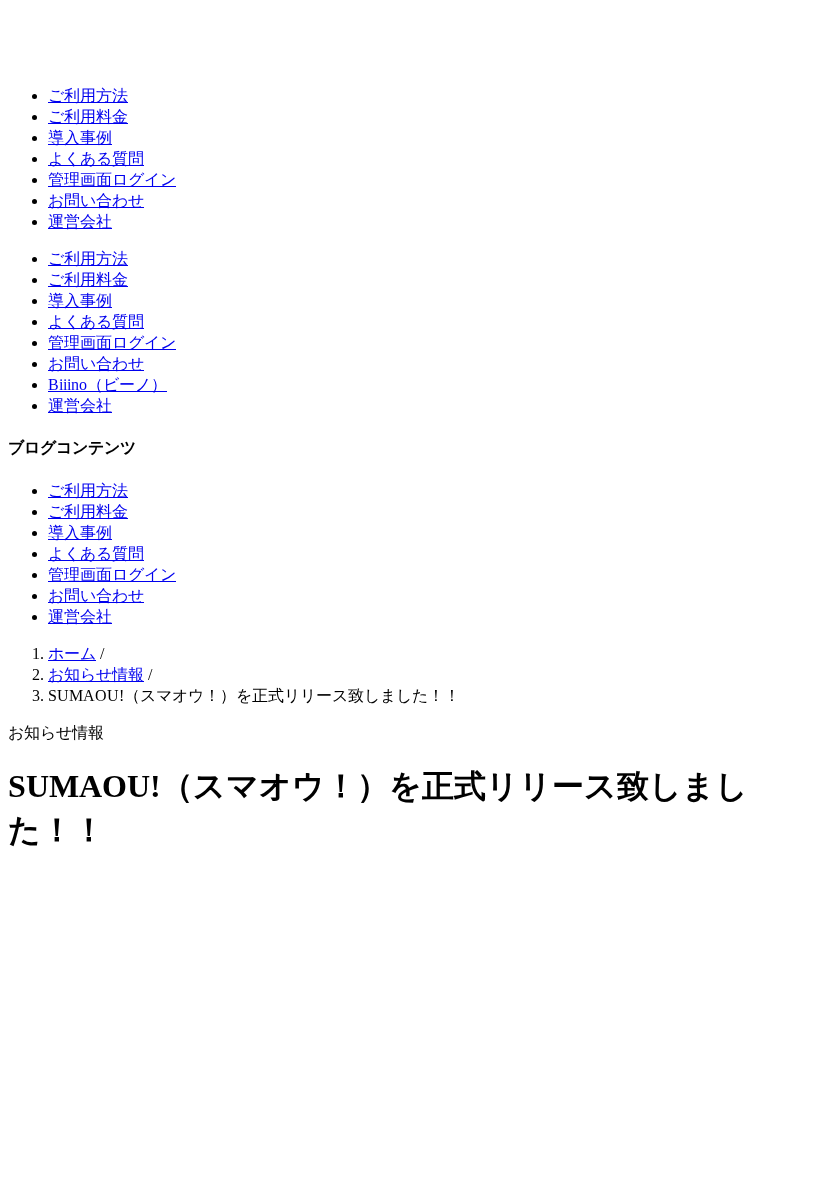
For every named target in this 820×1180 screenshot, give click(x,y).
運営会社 (80, 221)
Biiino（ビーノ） (107, 384)
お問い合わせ (96, 200)
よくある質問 (96, 158)
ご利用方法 (88, 95)
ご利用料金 (88, 116)
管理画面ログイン (112, 179)
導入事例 (80, 137)
